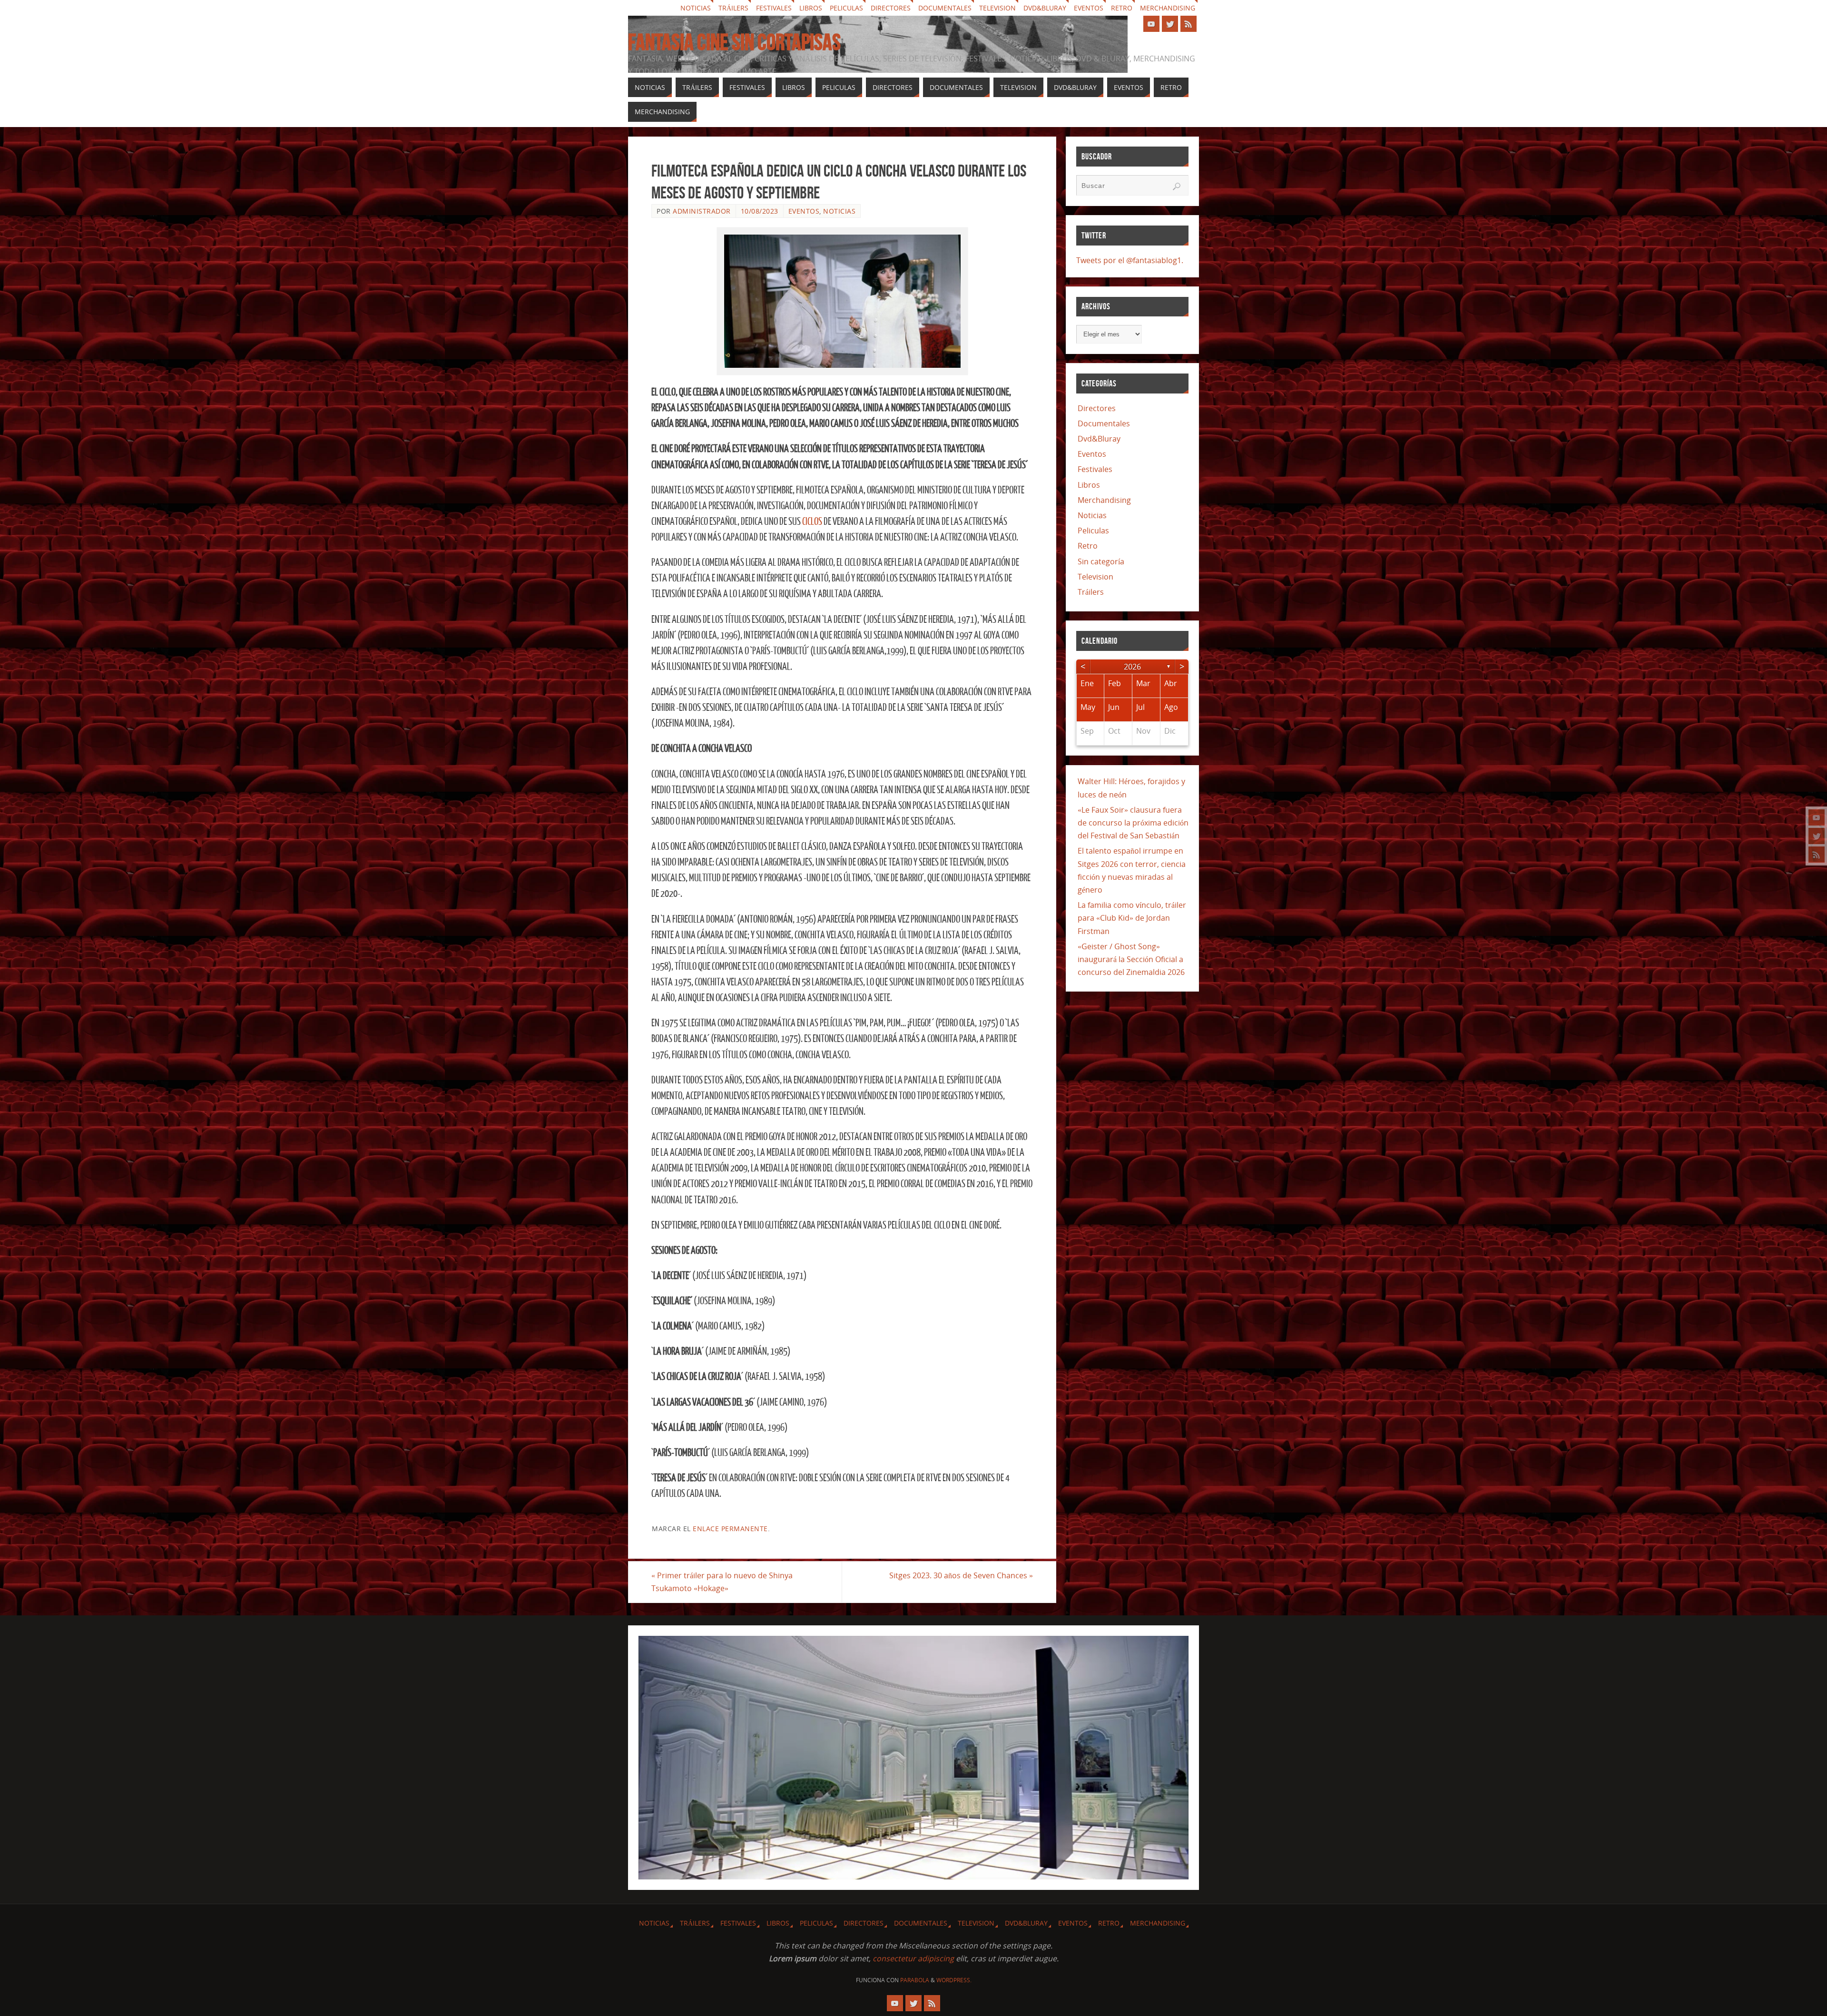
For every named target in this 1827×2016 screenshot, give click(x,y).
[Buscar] (1177, 187)
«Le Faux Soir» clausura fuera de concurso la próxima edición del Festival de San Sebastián (1133, 823)
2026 (1132, 667)
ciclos (812, 522)
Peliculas (846, 8)
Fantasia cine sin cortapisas (734, 42)
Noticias (696, 8)
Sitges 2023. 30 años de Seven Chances (961, 1575)
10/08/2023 (760, 211)
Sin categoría (1101, 561)
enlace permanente (730, 1529)
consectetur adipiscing (913, 1958)
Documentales (945, 8)
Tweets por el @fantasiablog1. (1130, 260)
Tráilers (733, 8)
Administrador (702, 211)
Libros (811, 8)
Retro (1122, 8)
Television (997, 8)
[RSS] (1817, 855)
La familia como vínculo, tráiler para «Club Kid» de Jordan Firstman (1132, 918)
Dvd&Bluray (1045, 8)
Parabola (915, 1980)
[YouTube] (1817, 817)
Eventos (1089, 8)
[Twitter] (1817, 836)
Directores (891, 8)
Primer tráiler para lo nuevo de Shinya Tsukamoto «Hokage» (722, 1582)
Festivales (774, 8)
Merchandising (1168, 8)
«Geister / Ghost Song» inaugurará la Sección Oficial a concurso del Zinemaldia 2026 (1131, 959)
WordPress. (954, 1980)
